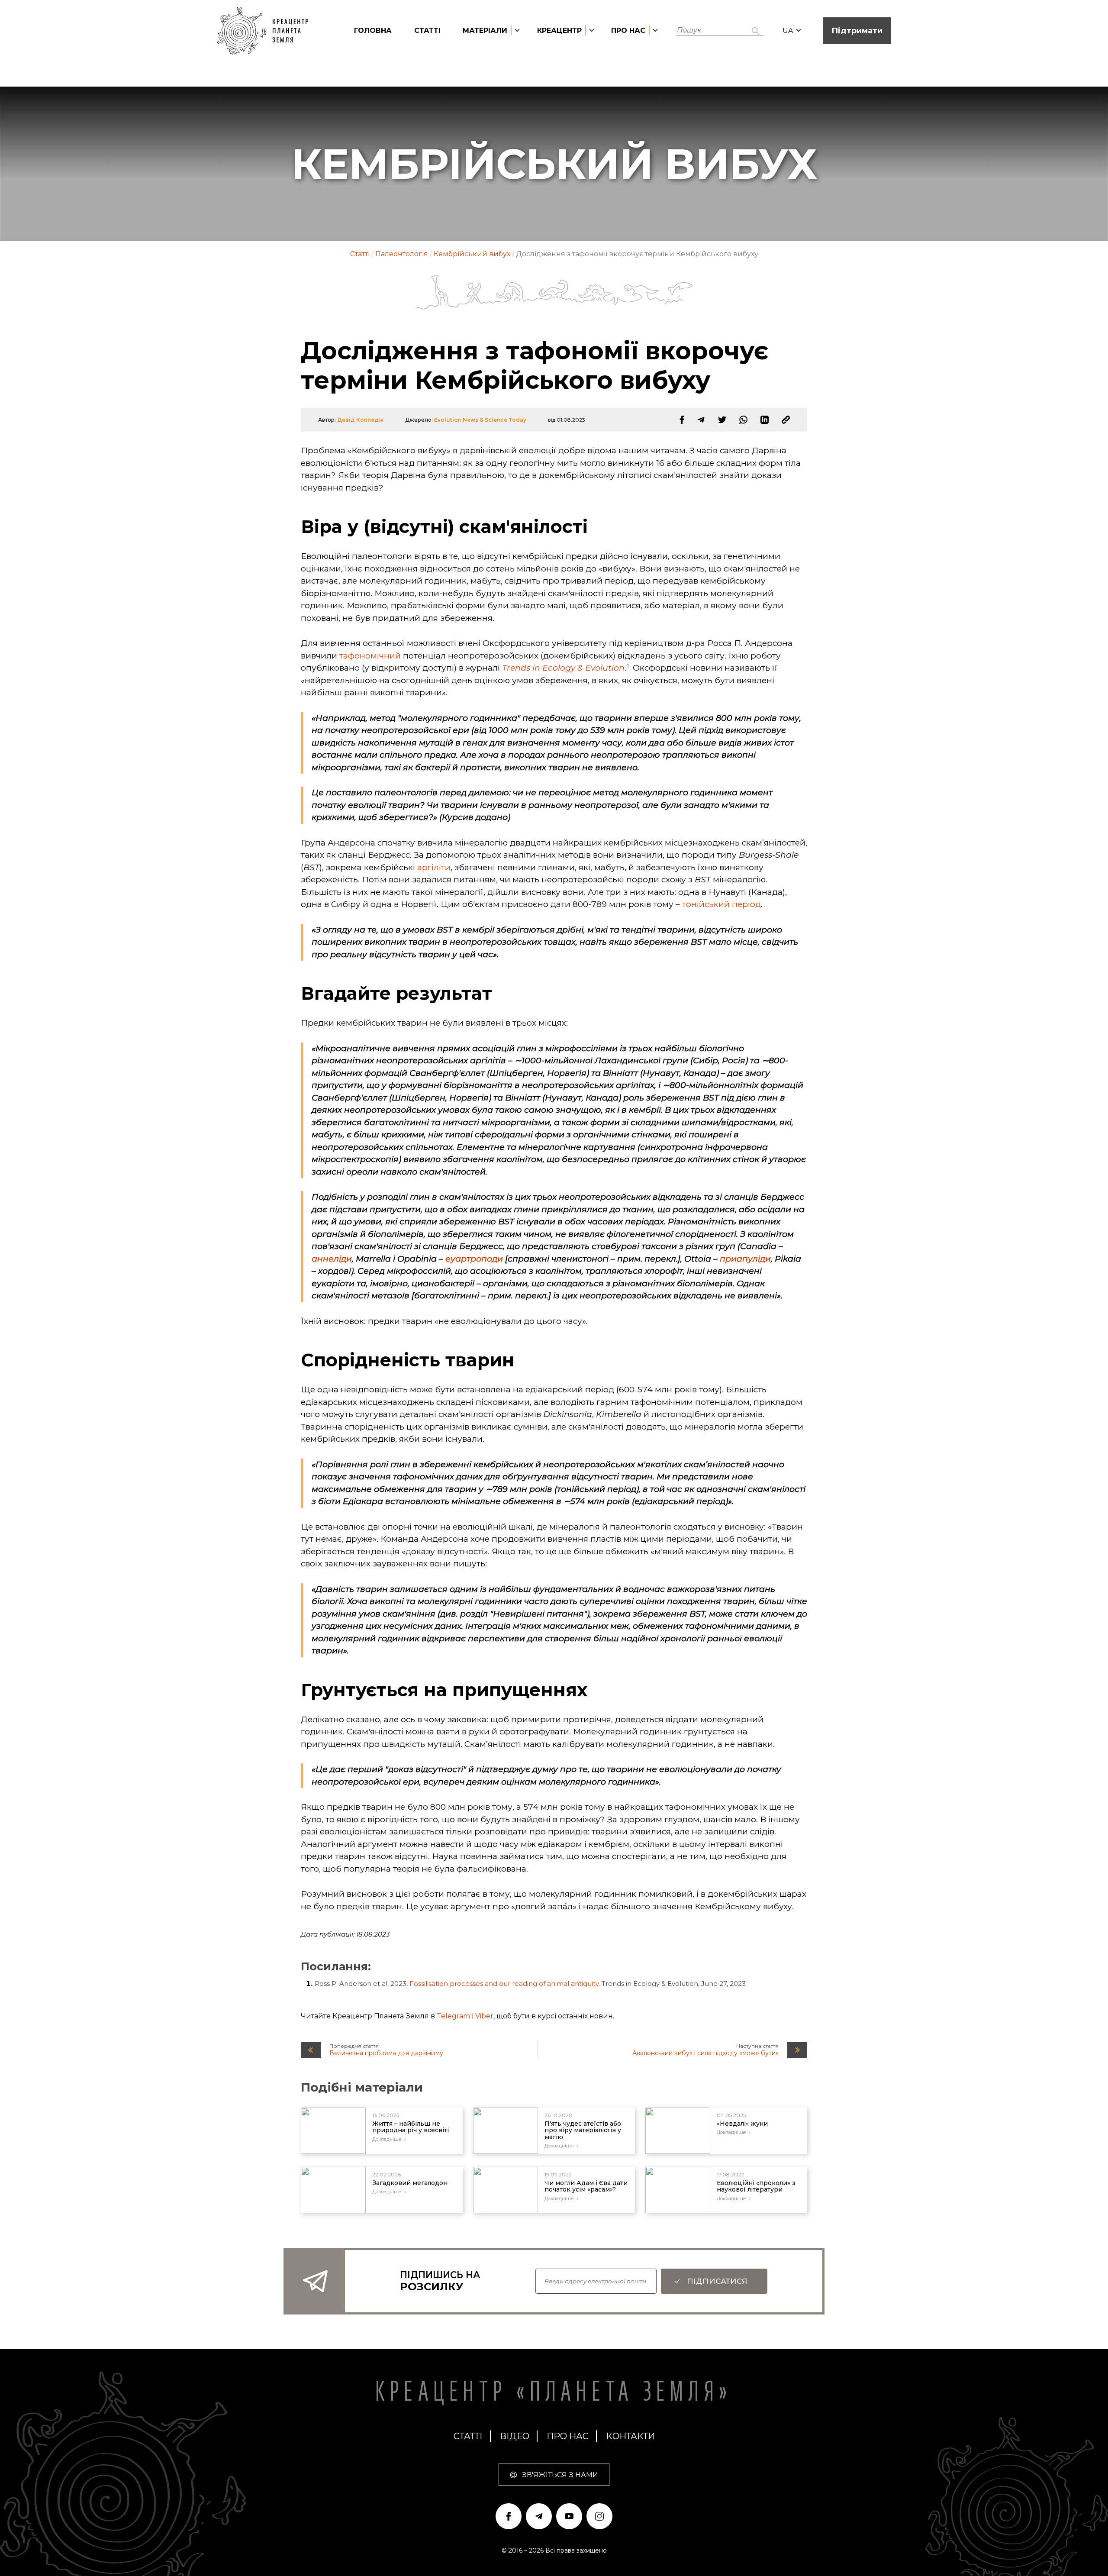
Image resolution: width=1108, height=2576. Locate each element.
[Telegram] (701, 420)
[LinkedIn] (765, 420)
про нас (568, 2436)
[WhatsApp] (743, 420)
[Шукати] (755, 31)
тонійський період (721, 904)
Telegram (453, 2016)
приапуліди (745, 1259)
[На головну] (267, 31)
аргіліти (434, 867)
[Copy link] (786, 420)
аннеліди (332, 1259)
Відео (515, 2436)
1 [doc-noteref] (628, 666)
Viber (484, 2016)
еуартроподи (474, 1259)
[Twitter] (722, 420)
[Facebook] (682, 420)
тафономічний (370, 656)
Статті (427, 31)
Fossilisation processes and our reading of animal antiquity (504, 1984)
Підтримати (857, 31)
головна (373, 31)
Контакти (630, 2436)
